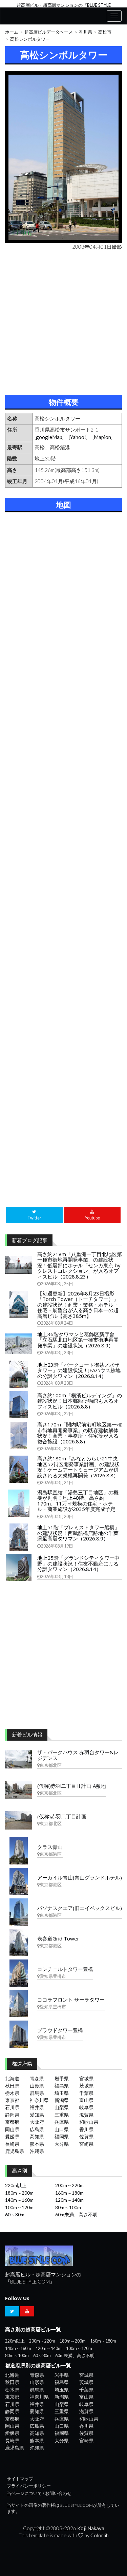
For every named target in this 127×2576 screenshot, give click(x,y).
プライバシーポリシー (29, 2486)
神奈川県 (39, 2100)
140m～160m (19, 2200)
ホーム (12, 32)
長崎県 (12, 2144)
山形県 (37, 2086)
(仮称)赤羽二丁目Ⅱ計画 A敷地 (72, 1786)
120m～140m (69, 2200)
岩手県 (62, 2078)
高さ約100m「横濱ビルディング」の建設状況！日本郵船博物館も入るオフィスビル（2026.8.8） (80, 1401)
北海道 (12, 2078)
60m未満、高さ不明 (76, 2214)
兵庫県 (62, 2122)
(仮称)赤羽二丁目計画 (62, 1816)
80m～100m (68, 2207)
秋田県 (12, 2086)
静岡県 (12, 2115)
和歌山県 (89, 2122)
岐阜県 (86, 2107)
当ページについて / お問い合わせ (39, 2493)
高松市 (105, 32)
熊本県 (37, 2144)
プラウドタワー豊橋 (60, 2030)
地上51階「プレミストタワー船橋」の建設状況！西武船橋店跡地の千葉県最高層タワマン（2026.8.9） (78, 1533)
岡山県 (12, 2129)
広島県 (37, 2129)
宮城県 (86, 2078)
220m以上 (16, 2185)
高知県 (37, 2136)
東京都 (12, 2100)
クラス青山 (50, 1847)
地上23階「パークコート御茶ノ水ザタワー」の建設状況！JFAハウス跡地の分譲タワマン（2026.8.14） (79, 1370)
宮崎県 (86, 2144)
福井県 (37, 2107)
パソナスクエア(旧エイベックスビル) (80, 1908)
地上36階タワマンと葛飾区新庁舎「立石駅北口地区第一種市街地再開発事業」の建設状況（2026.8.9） (78, 1340)
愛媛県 (12, 2136)
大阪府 (37, 2122)
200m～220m (69, 2185)
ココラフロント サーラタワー (71, 2000)
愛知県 (37, 2115)
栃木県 (12, 2093)
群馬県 (37, 2093)
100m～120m (19, 2207)
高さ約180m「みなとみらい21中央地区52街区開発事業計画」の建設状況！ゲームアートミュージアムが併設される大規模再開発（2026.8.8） (78, 1467)
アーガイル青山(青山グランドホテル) (80, 1877)
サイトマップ (20, 2479)
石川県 (12, 2107)
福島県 (62, 2086)
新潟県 (62, 2100)
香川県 (86, 32)
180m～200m (19, 2193)
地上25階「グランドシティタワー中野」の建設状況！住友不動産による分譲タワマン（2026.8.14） (78, 1563)
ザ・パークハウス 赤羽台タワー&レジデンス (78, 1755)
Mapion (102, 437)
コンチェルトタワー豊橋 (65, 1969)
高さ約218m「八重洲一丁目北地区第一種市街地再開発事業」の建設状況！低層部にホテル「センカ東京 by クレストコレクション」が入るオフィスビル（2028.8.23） (80, 1265)
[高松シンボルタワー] (63, 157)
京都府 (12, 2122)
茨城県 (86, 2086)
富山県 (86, 2100)
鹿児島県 (15, 2151)
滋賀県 (86, 2115)
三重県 (62, 2115)
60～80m (15, 2214)
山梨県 (62, 2107)
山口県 (62, 2129)
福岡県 (62, 2136)
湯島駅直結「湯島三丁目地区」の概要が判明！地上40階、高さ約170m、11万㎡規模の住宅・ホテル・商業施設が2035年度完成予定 (78, 1501)
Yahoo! (78, 437)
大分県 (62, 2144)
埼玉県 (62, 2093)
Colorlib (100, 2535)
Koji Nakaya (91, 2528)
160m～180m (69, 2193)
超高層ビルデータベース (49, 32)
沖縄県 (37, 2151)
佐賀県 (86, 2136)
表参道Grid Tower (58, 1938)
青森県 (37, 2078)
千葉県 (86, 2093)
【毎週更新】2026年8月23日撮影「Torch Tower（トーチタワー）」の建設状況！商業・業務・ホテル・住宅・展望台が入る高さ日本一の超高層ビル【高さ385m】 (78, 1305)
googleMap (49, 437)
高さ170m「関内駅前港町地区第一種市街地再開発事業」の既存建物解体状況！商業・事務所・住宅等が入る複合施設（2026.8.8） (80, 1433)
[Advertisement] (63, 321)
